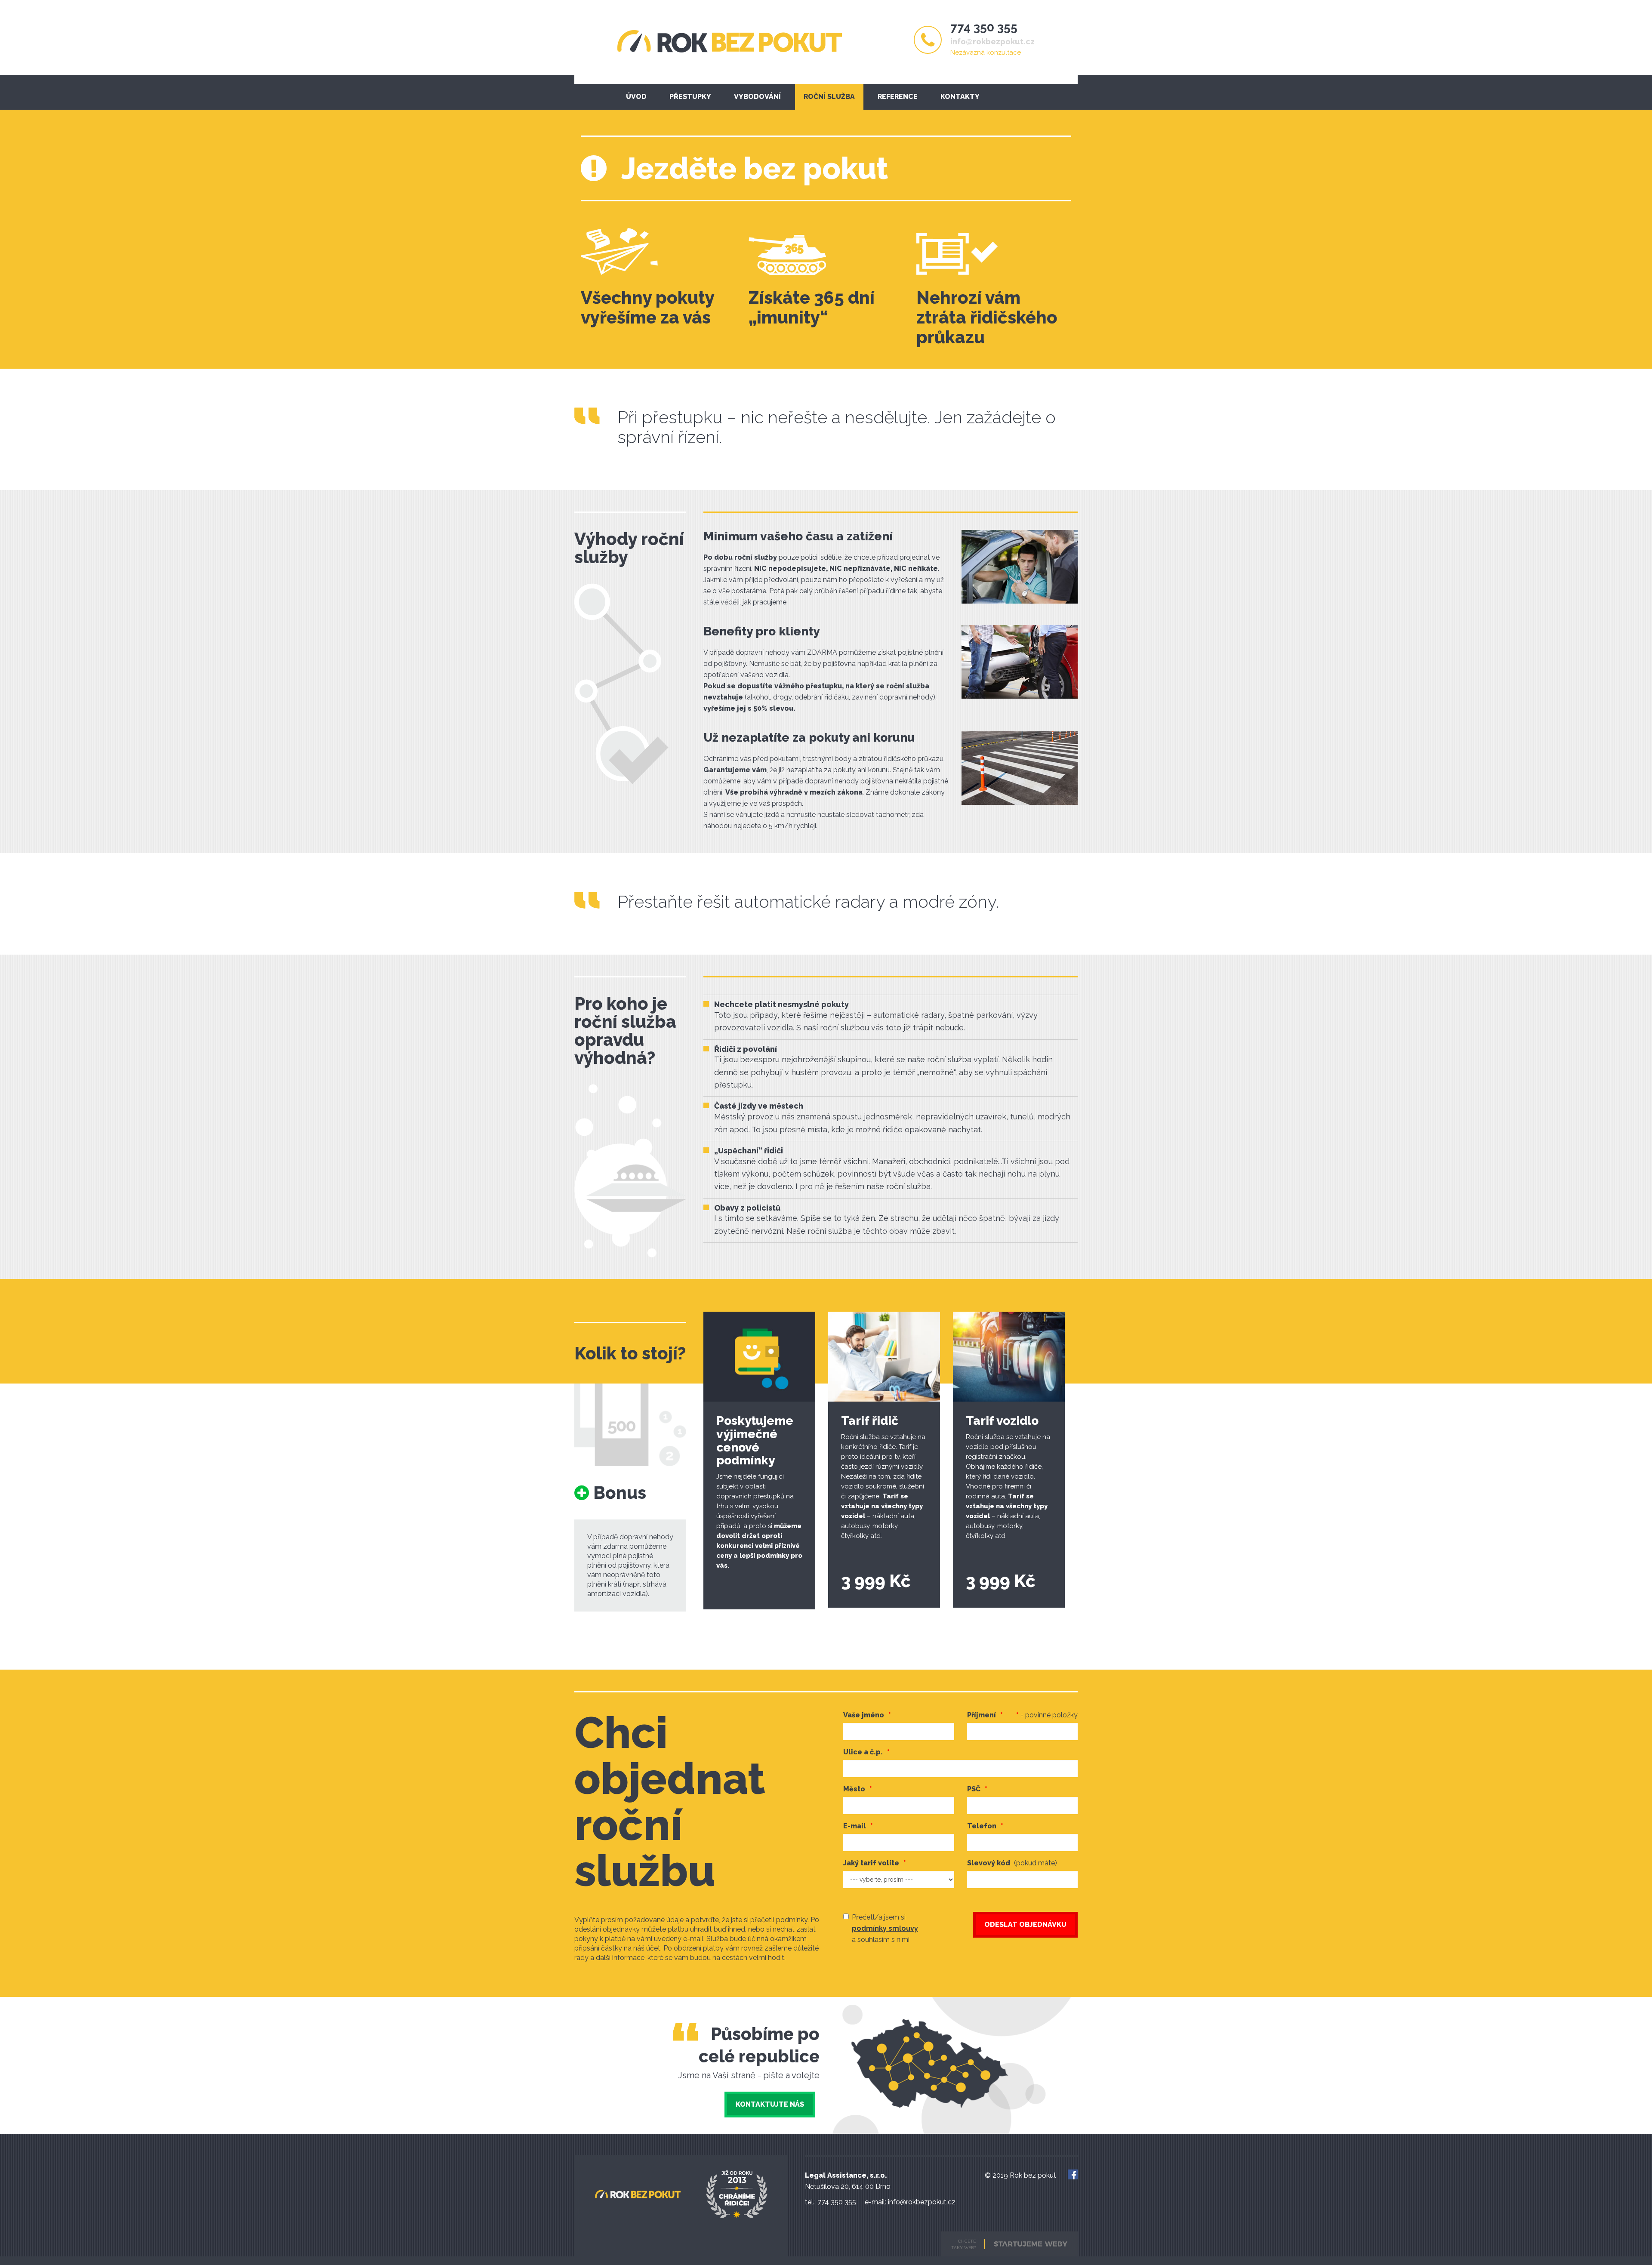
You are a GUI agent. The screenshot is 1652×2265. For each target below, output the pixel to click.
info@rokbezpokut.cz (992, 42)
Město (854, 1789)
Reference (898, 97)
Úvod (636, 97)
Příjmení (1023, 1715)
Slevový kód (1012, 1863)
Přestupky (690, 97)
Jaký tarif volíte (871, 1863)
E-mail (855, 1826)
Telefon (982, 1826)
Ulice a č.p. (863, 1752)
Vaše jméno (864, 1715)
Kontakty (960, 97)
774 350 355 (984, 27)
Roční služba (829, 97)
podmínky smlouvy (885, 1928)
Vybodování (757, 97)
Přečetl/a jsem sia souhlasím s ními (885, 1928)
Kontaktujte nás (770, 2104)
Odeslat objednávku (1025, 1924)
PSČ (974, 1789)
